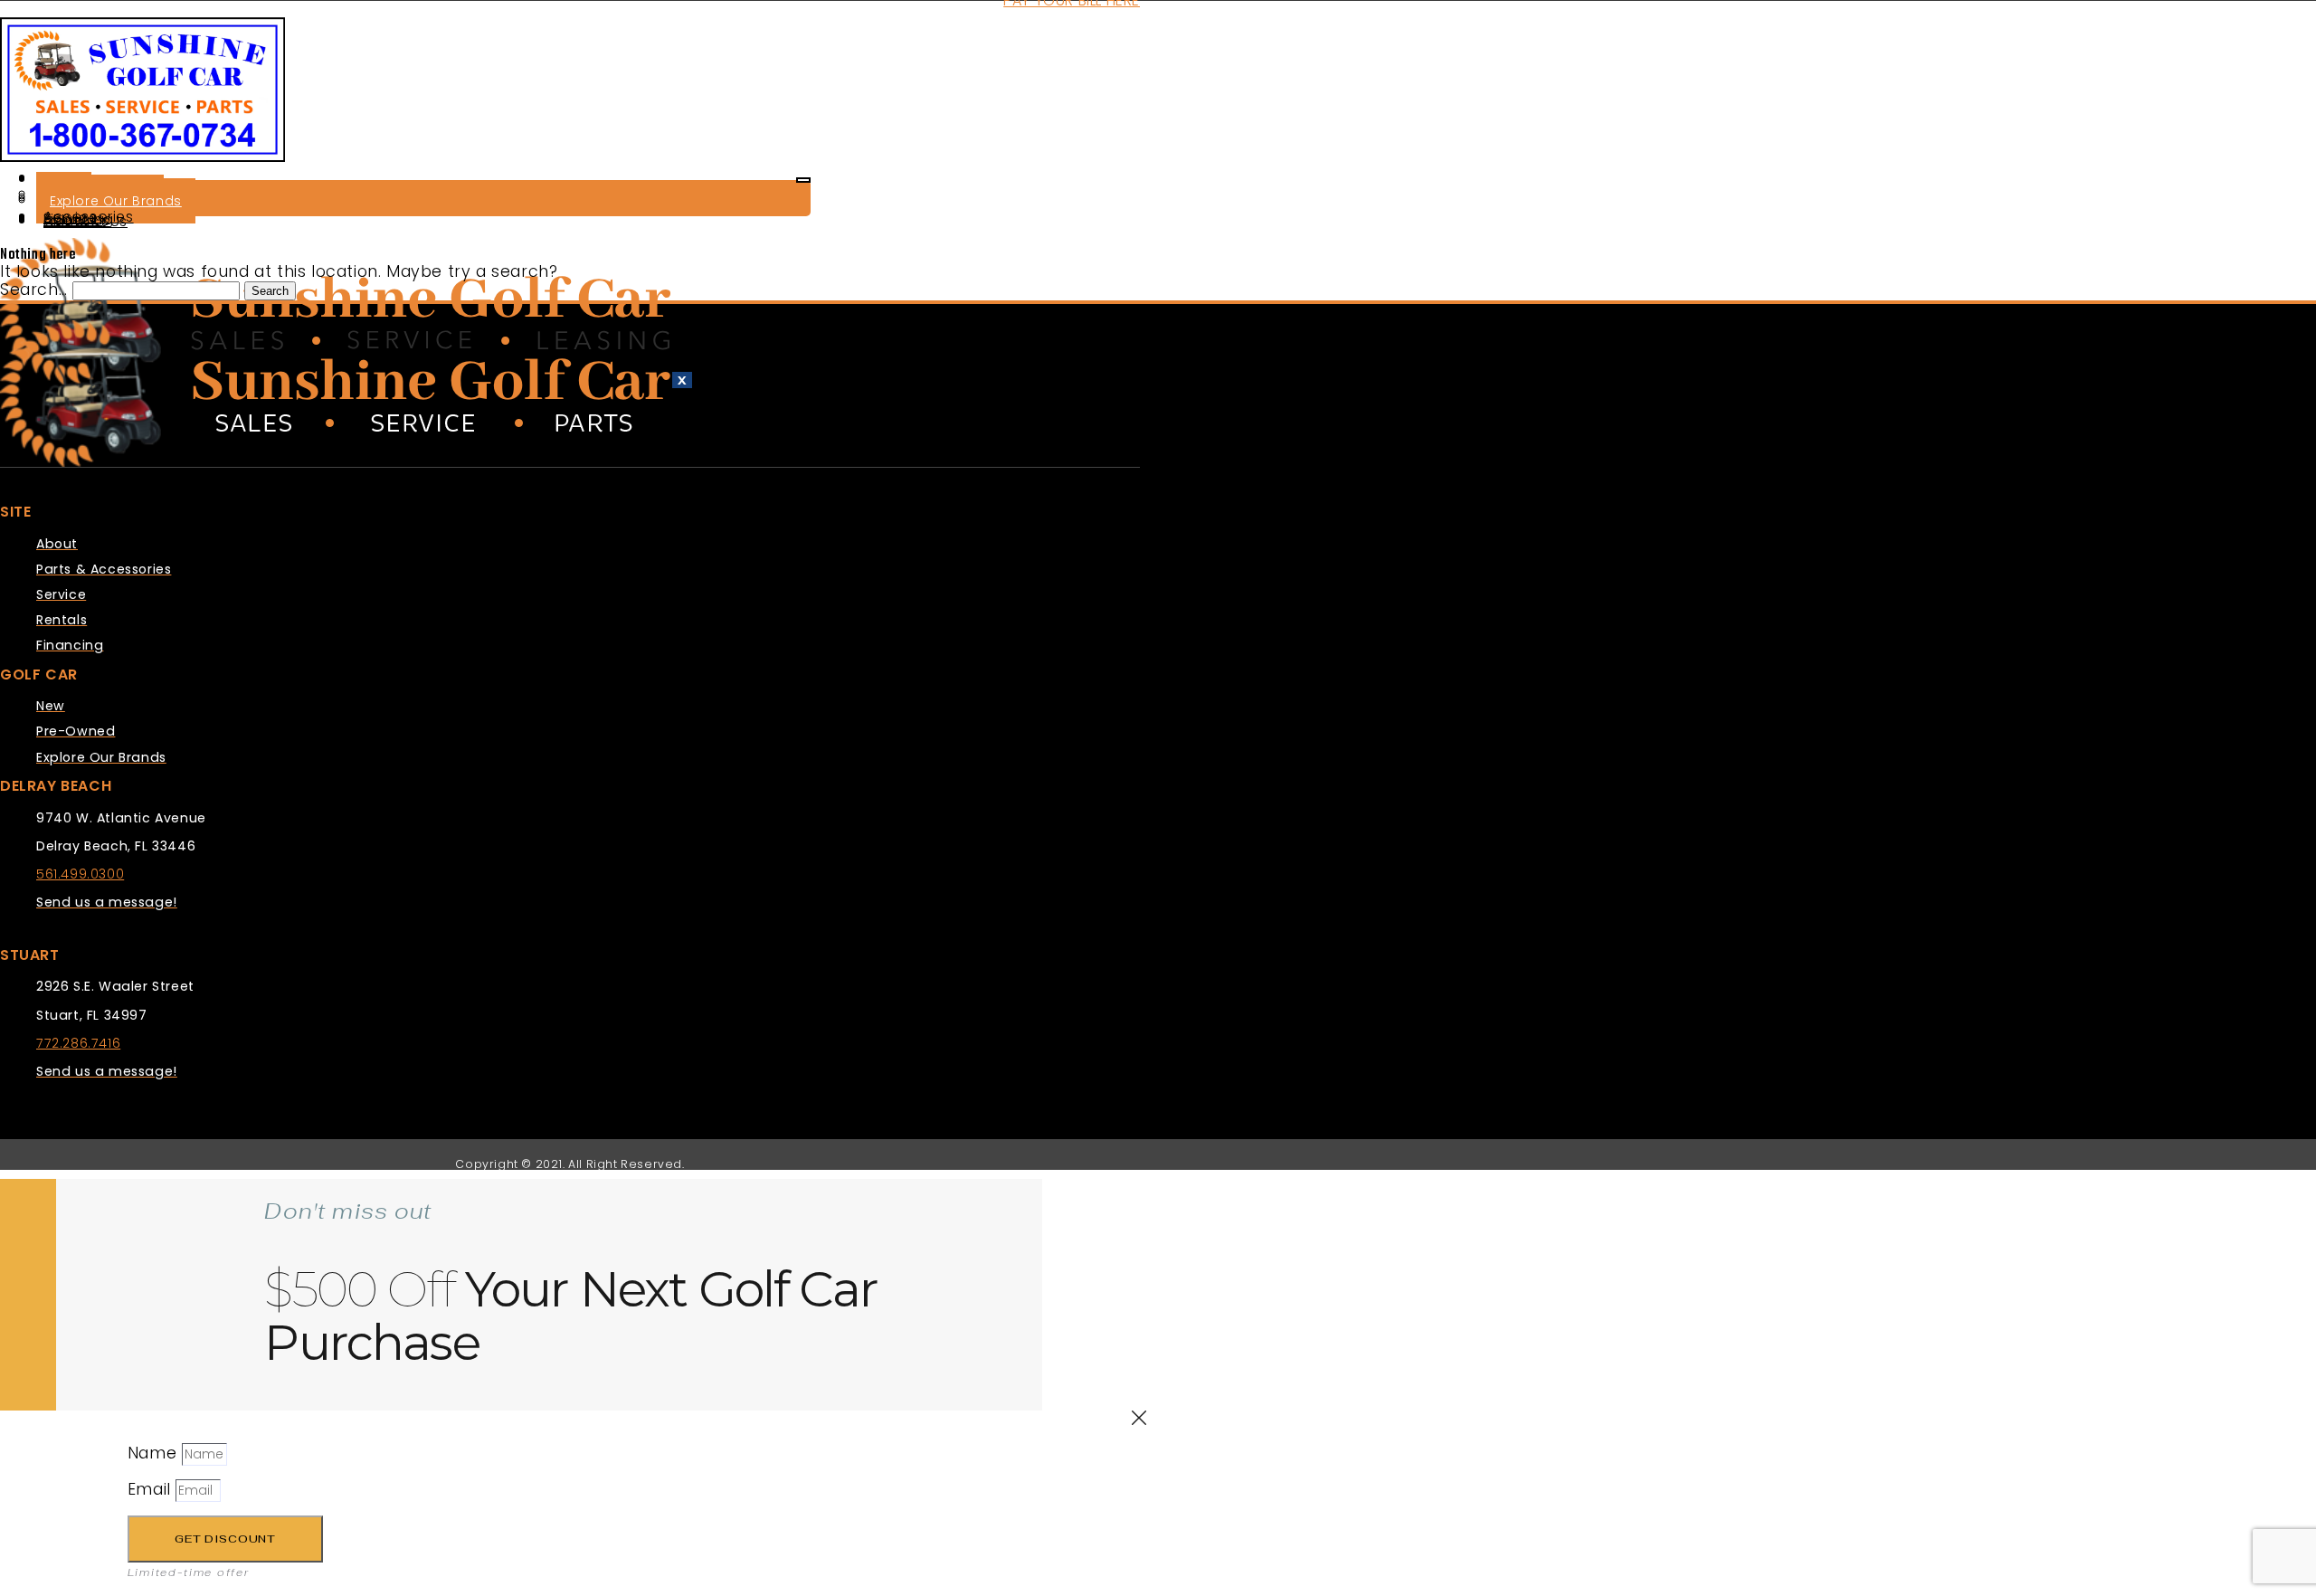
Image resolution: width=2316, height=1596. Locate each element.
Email (152, 1489)
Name (155, 1453)
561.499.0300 (80, 874)
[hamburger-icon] (803, 180)
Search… (33, 290)
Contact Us (85, 221)
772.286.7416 (78, 1043)
